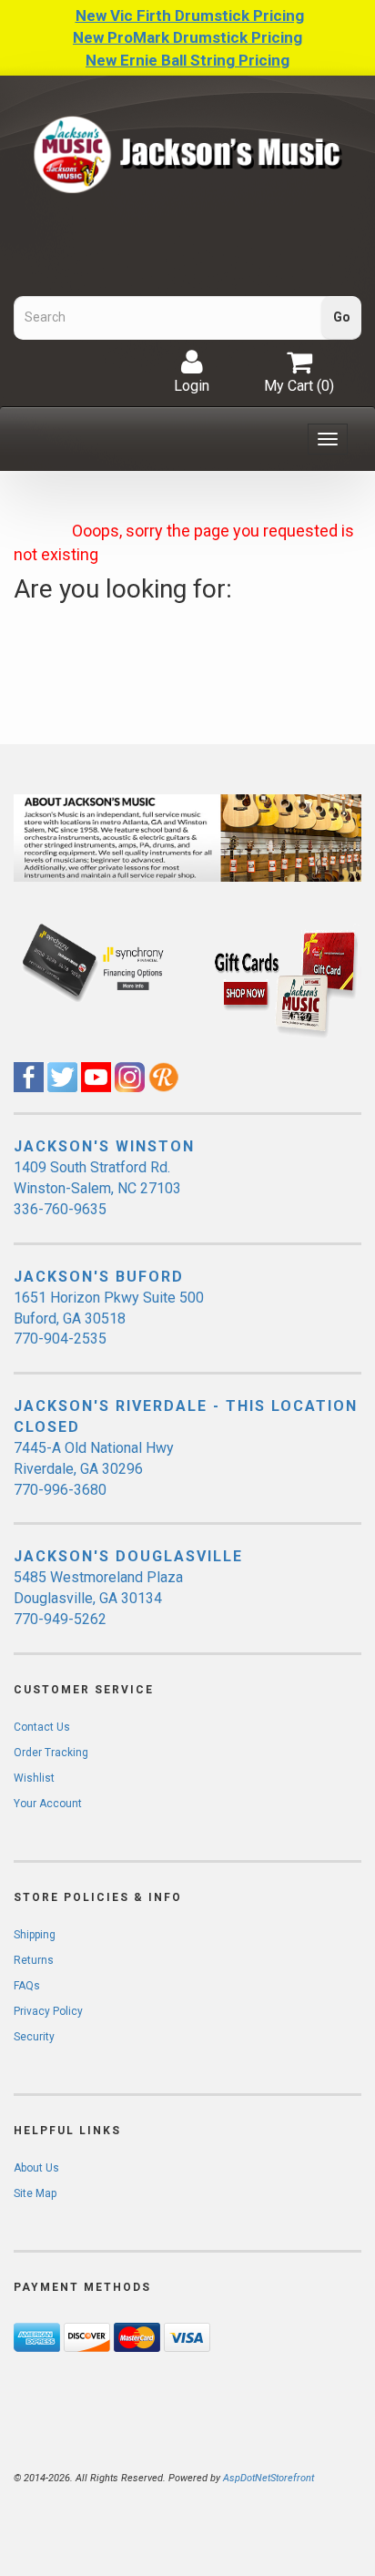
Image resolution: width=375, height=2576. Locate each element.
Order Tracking (51, 1753)
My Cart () (299, 386)
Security (34, 2037)
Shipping (35, 1935)
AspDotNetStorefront (269, 2478)
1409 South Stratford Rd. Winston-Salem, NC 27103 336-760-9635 (97, 1188)
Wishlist (34, 1778)
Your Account (48, 1804)
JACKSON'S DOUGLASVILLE (128, 1556)
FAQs (27, 1986)
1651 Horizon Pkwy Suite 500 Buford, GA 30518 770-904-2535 (109, 1319)
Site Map (35, 2193)
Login (192, 386)
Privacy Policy (48, 2011)
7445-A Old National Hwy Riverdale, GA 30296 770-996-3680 (94, 1469)
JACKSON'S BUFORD (99, 1277)
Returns (34, 1960)
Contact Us (42, 1727)
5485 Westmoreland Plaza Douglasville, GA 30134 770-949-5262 (98, 1598)
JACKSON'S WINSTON (104, 1146)
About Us (36, 2168)
